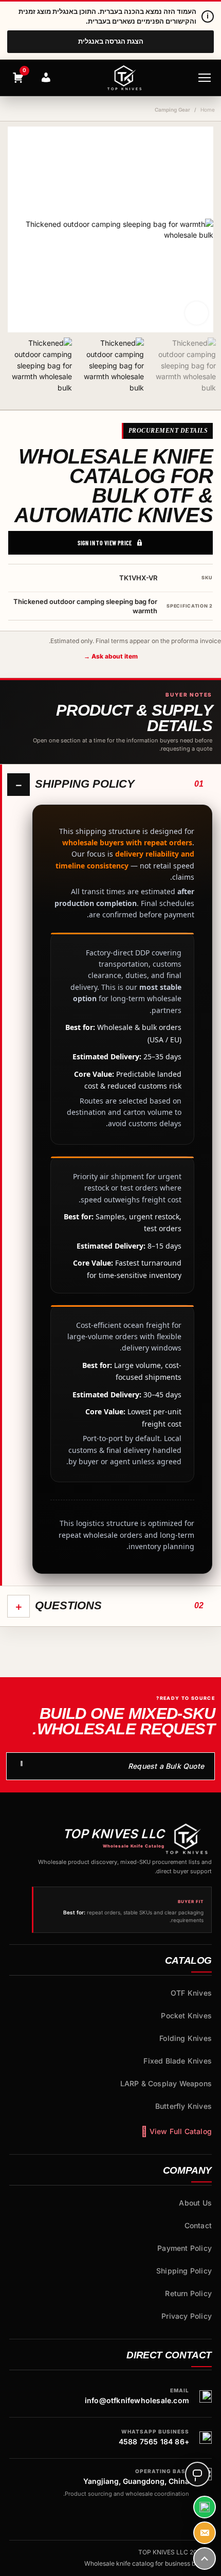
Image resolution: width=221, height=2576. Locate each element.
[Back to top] (205, 2559)
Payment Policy (185, 2248)
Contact (198, 2225)
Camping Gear (172, 110)
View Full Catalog (181, 2131)
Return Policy (188, 2293)
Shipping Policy (184, 2271)
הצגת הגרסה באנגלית (111, 41)
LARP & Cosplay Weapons (166, 2083)
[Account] (46, 78)
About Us (195, 2203)
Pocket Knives (186, 2015)
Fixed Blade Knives (178, 2061)
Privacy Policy (187, 2316)
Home (208, 110)
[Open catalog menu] (205, 78)
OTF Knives (191, 1993)
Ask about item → (111, 656)
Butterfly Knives (183, 2106)
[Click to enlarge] (197, 313)
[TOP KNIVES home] (124, 78)
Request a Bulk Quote (166, 1766)
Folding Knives (186, 2038)
